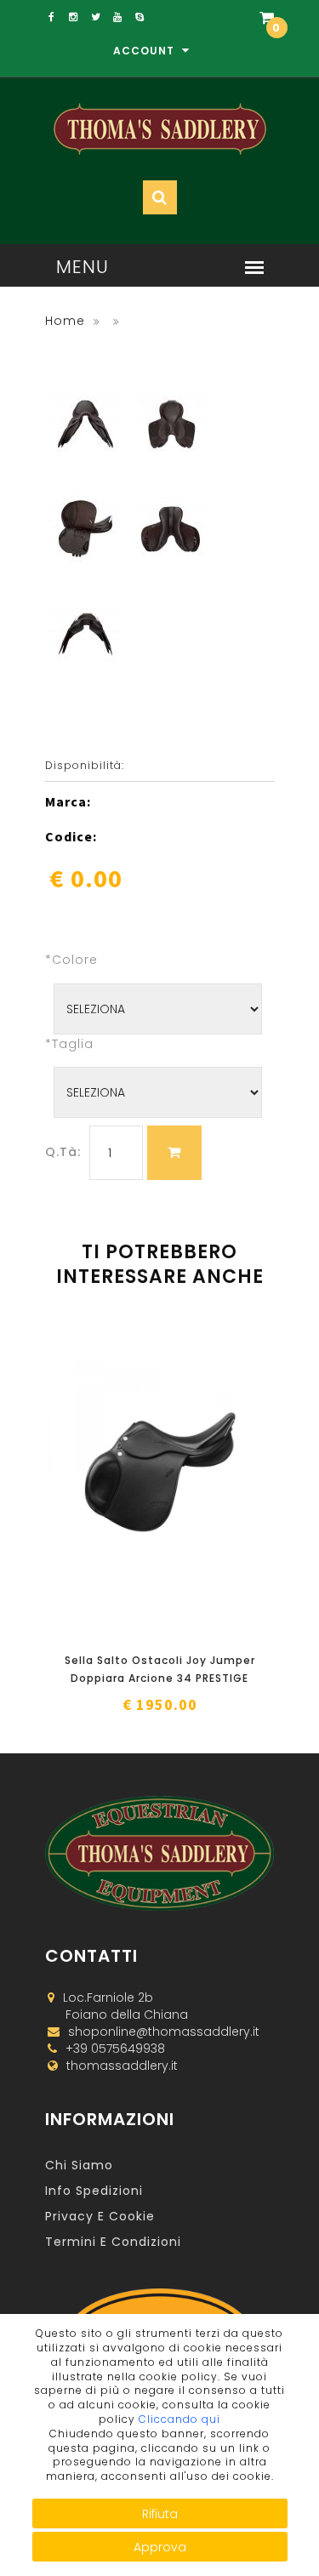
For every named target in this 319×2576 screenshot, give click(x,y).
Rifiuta (160, 2514)
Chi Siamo (79, 2165)
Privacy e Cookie (100, 2216)
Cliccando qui (179, 2419)
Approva (160, 2547)
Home (65, 321)
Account (145, 51)
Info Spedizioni (94, 2191)
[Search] (226, 69)
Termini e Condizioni (113, 2242)
